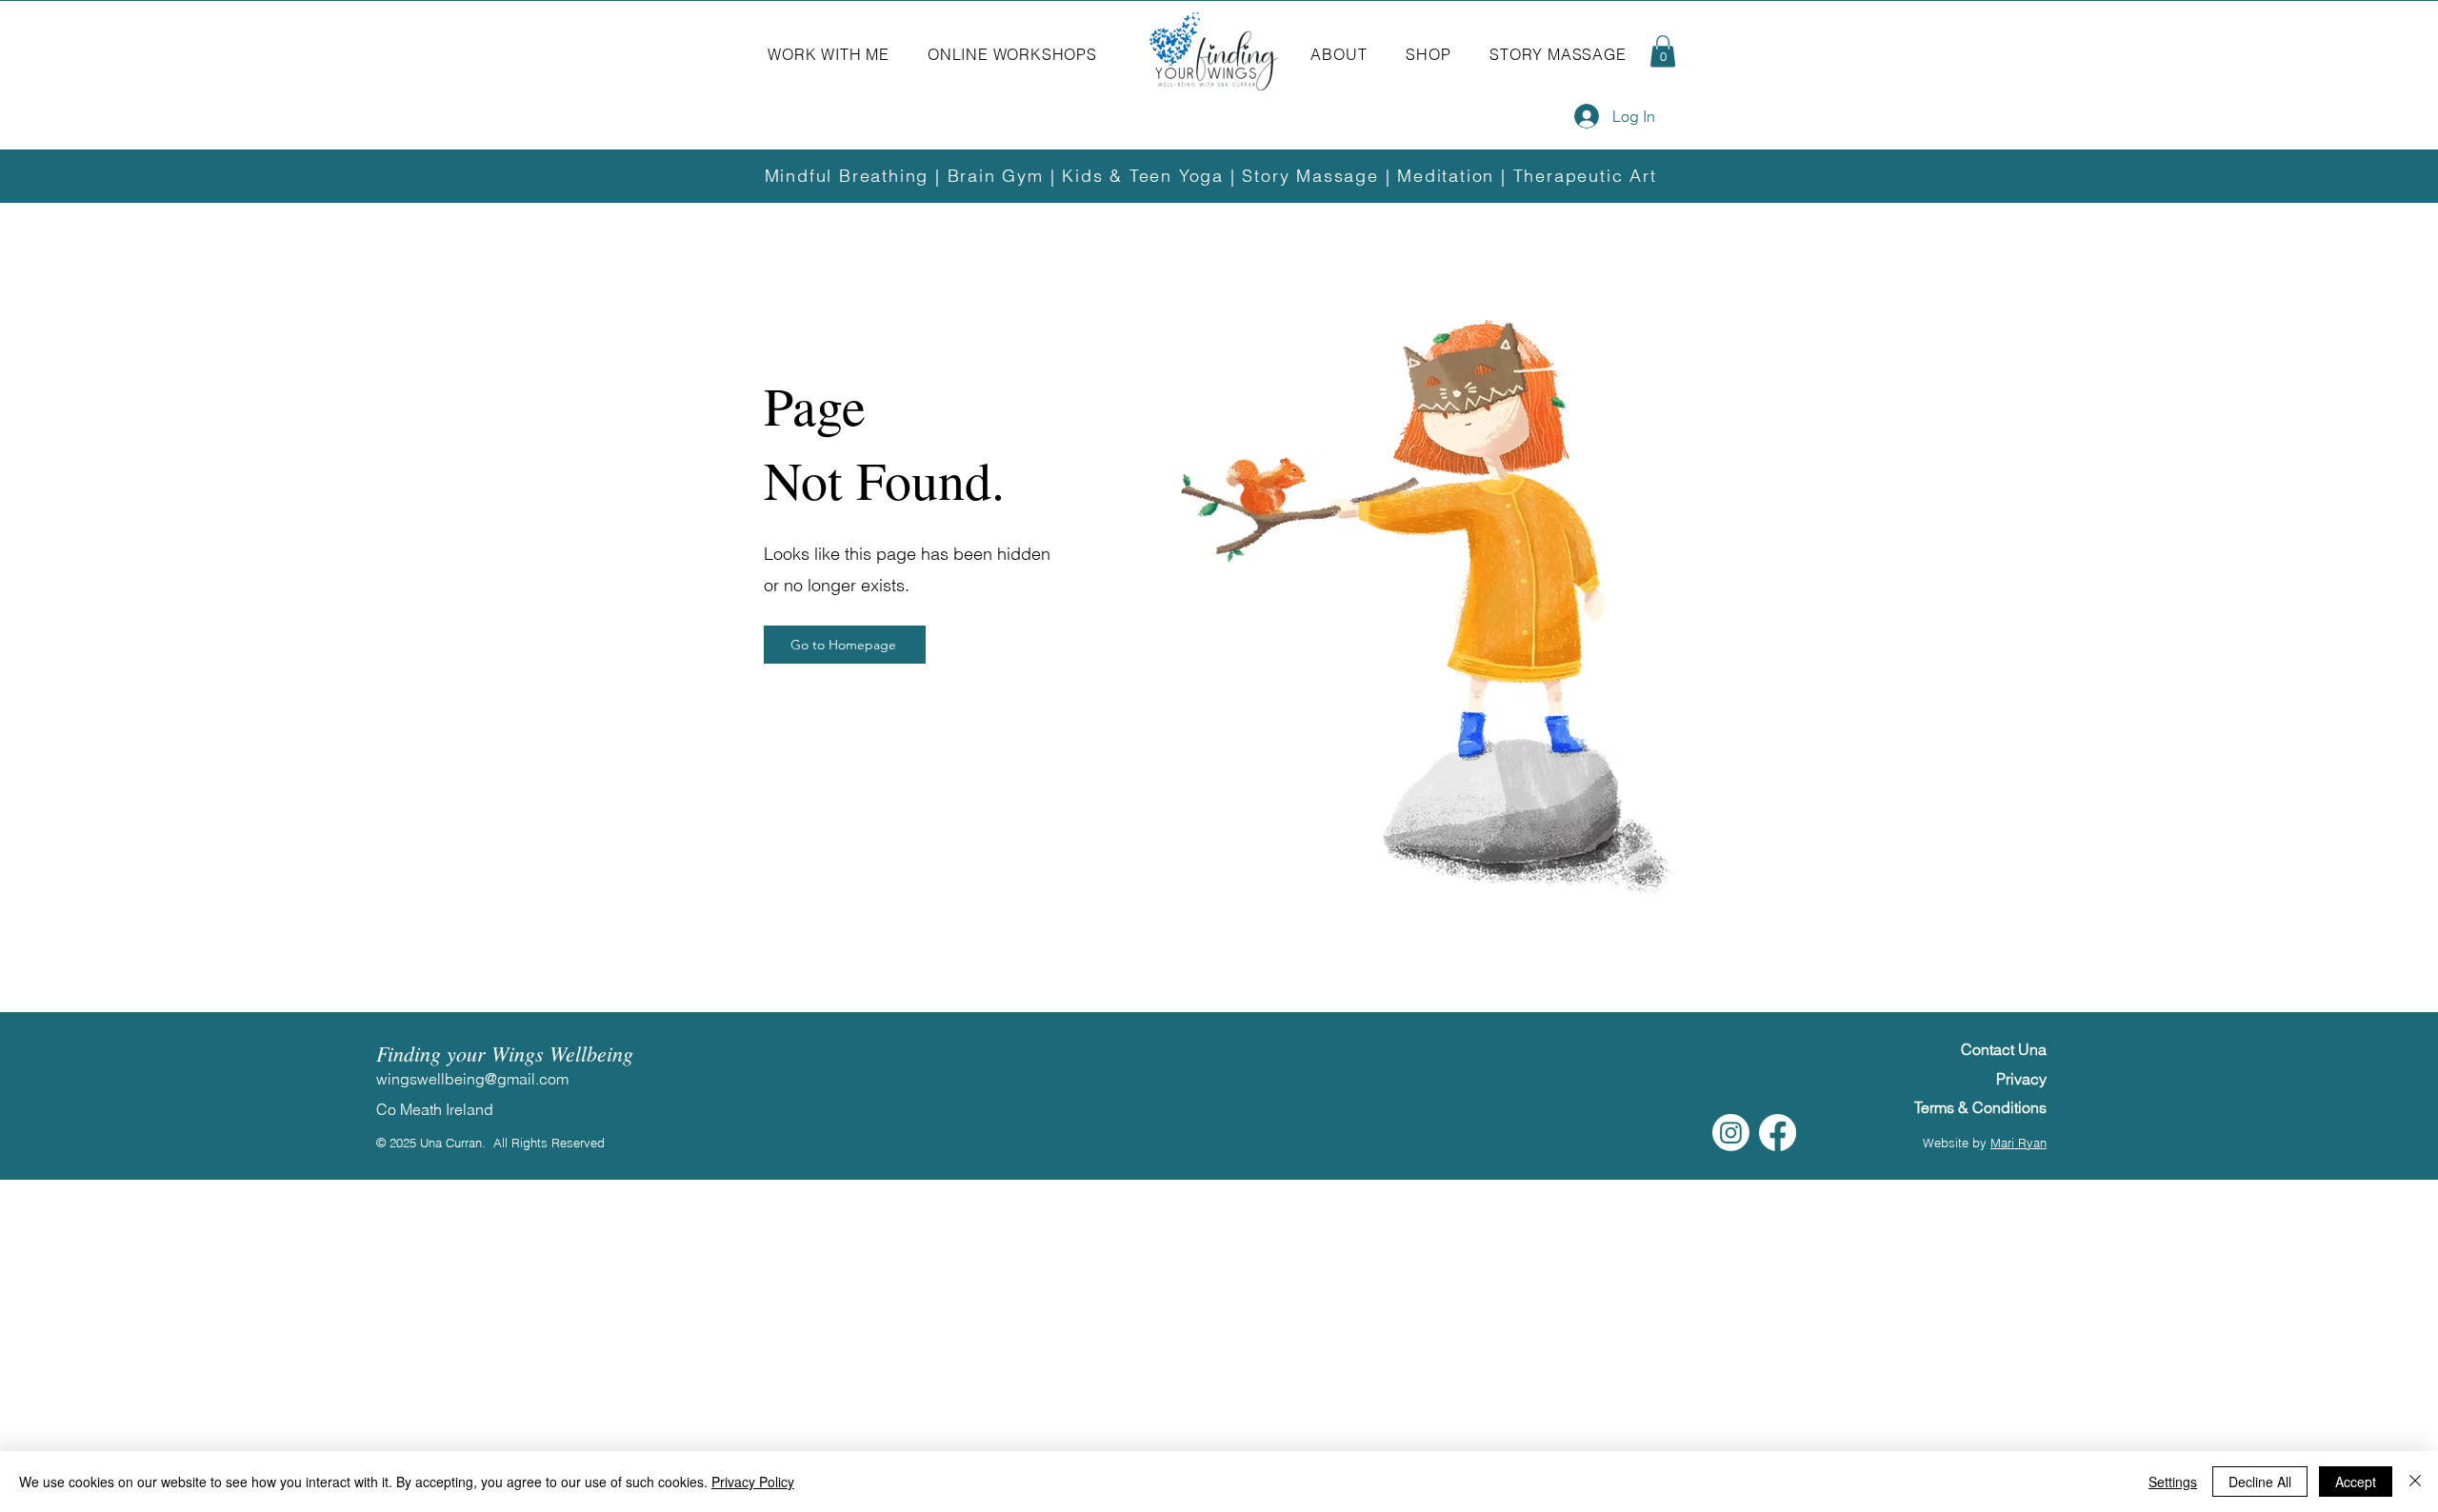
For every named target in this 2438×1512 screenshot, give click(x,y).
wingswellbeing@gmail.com (472, 1079)
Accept (2356, 1482)
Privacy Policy (753, 1482)
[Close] (2415, 1482)
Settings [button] (2173, 1482)
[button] (829, 54)
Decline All (2260, 1482)
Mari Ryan (2018, 1143)
